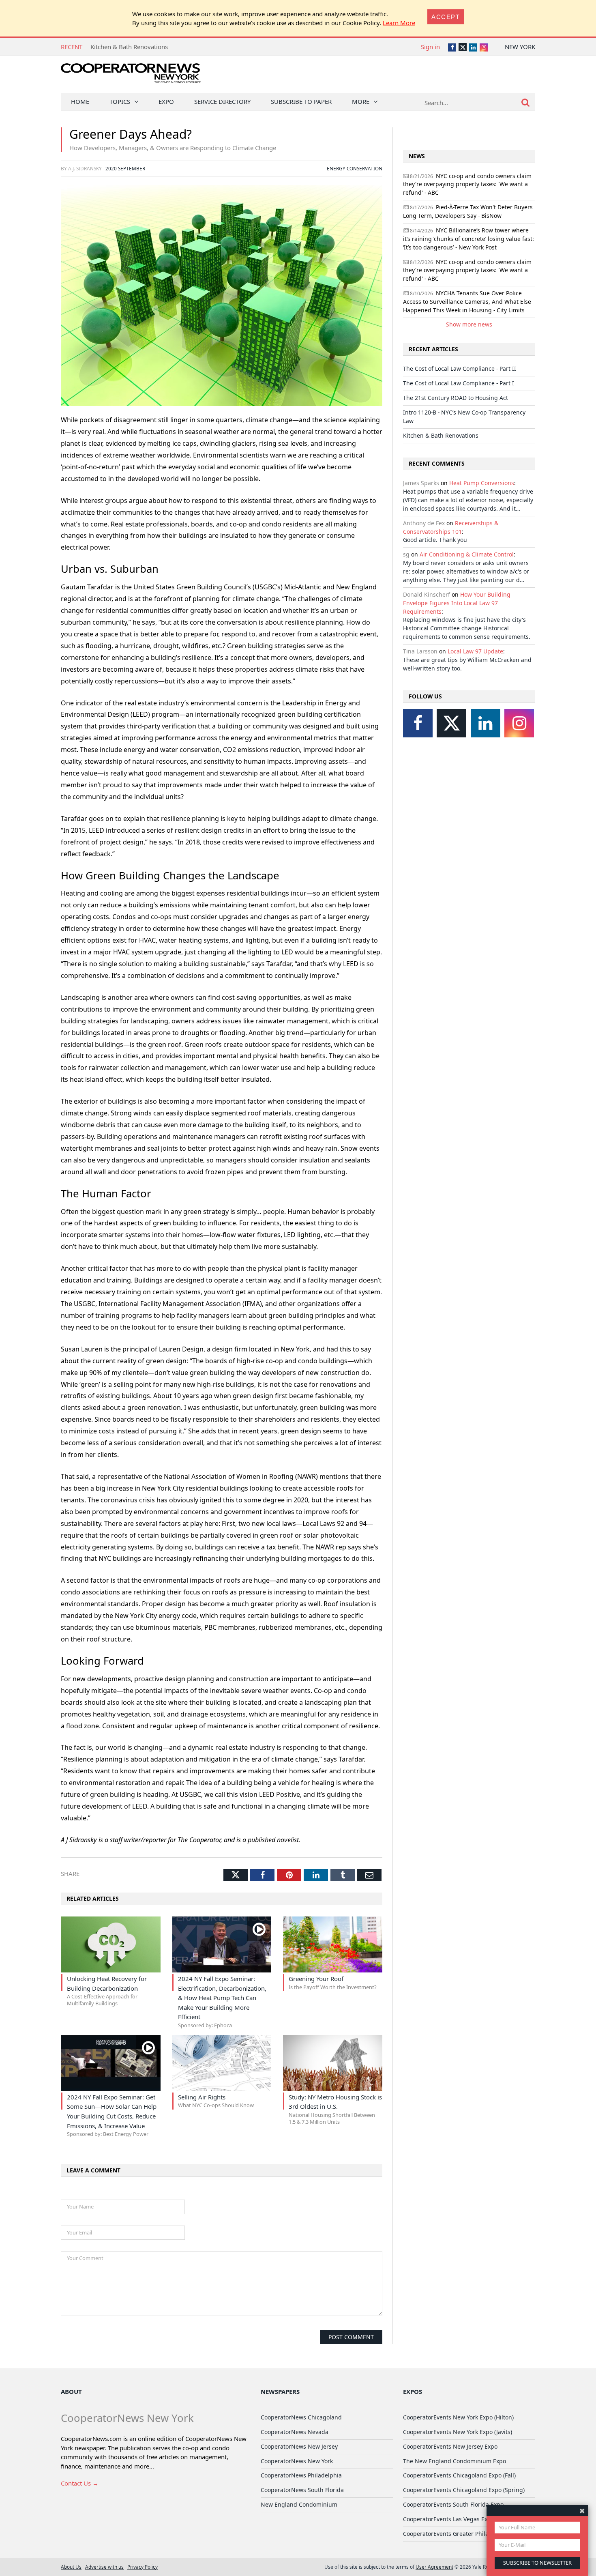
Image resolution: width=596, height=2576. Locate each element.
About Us (71, 2567)
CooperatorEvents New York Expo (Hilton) (458, 2417)
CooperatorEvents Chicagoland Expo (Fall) (459, 2475)
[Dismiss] (582, 2510)
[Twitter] (451, 723)
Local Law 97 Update (475, 651)
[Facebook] (418, 723)
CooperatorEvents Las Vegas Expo (449, 2519)
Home (80, 101)
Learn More (399, 23)
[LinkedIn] (486, 723)
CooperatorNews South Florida (302, 2490)
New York (520, 47)
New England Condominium (299, 2504)
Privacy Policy (143, 2567)
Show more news (469, 324)
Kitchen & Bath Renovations (441, 435)
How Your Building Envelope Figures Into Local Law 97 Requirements (457, 603)
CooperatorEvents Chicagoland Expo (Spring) (464, 2490)
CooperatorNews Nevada (295, 2432)
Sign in (430, 47)
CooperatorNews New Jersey (299, 2446)
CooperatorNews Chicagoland (301, 2417)
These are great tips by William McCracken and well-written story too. (467, 664)
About (71, 2391)
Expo (166, 101)
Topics (120, 101)
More (361, 101)
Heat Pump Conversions (482, 483)
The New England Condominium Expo (455, 2461)
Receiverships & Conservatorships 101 (451, 527)
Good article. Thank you (435, 540)
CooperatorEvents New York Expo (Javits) (458, 2432)
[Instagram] (519, 723)
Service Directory (222, 101)
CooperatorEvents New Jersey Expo (450, 2446)
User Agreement (434, 2567)
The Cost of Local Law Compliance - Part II (149, 47)
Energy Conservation (355, 168)
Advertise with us (104, 2567)
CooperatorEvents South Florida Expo (453, 2504)
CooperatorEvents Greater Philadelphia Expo (463, 2534)
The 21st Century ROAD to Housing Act (456, 398)
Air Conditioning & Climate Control (467, 554)
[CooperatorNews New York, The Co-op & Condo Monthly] (131, 76)
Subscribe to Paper (301, 101)
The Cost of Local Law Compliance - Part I (459, 383)
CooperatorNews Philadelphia (301, 2475)
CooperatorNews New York (297, 2461)
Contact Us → (80, 2483)
